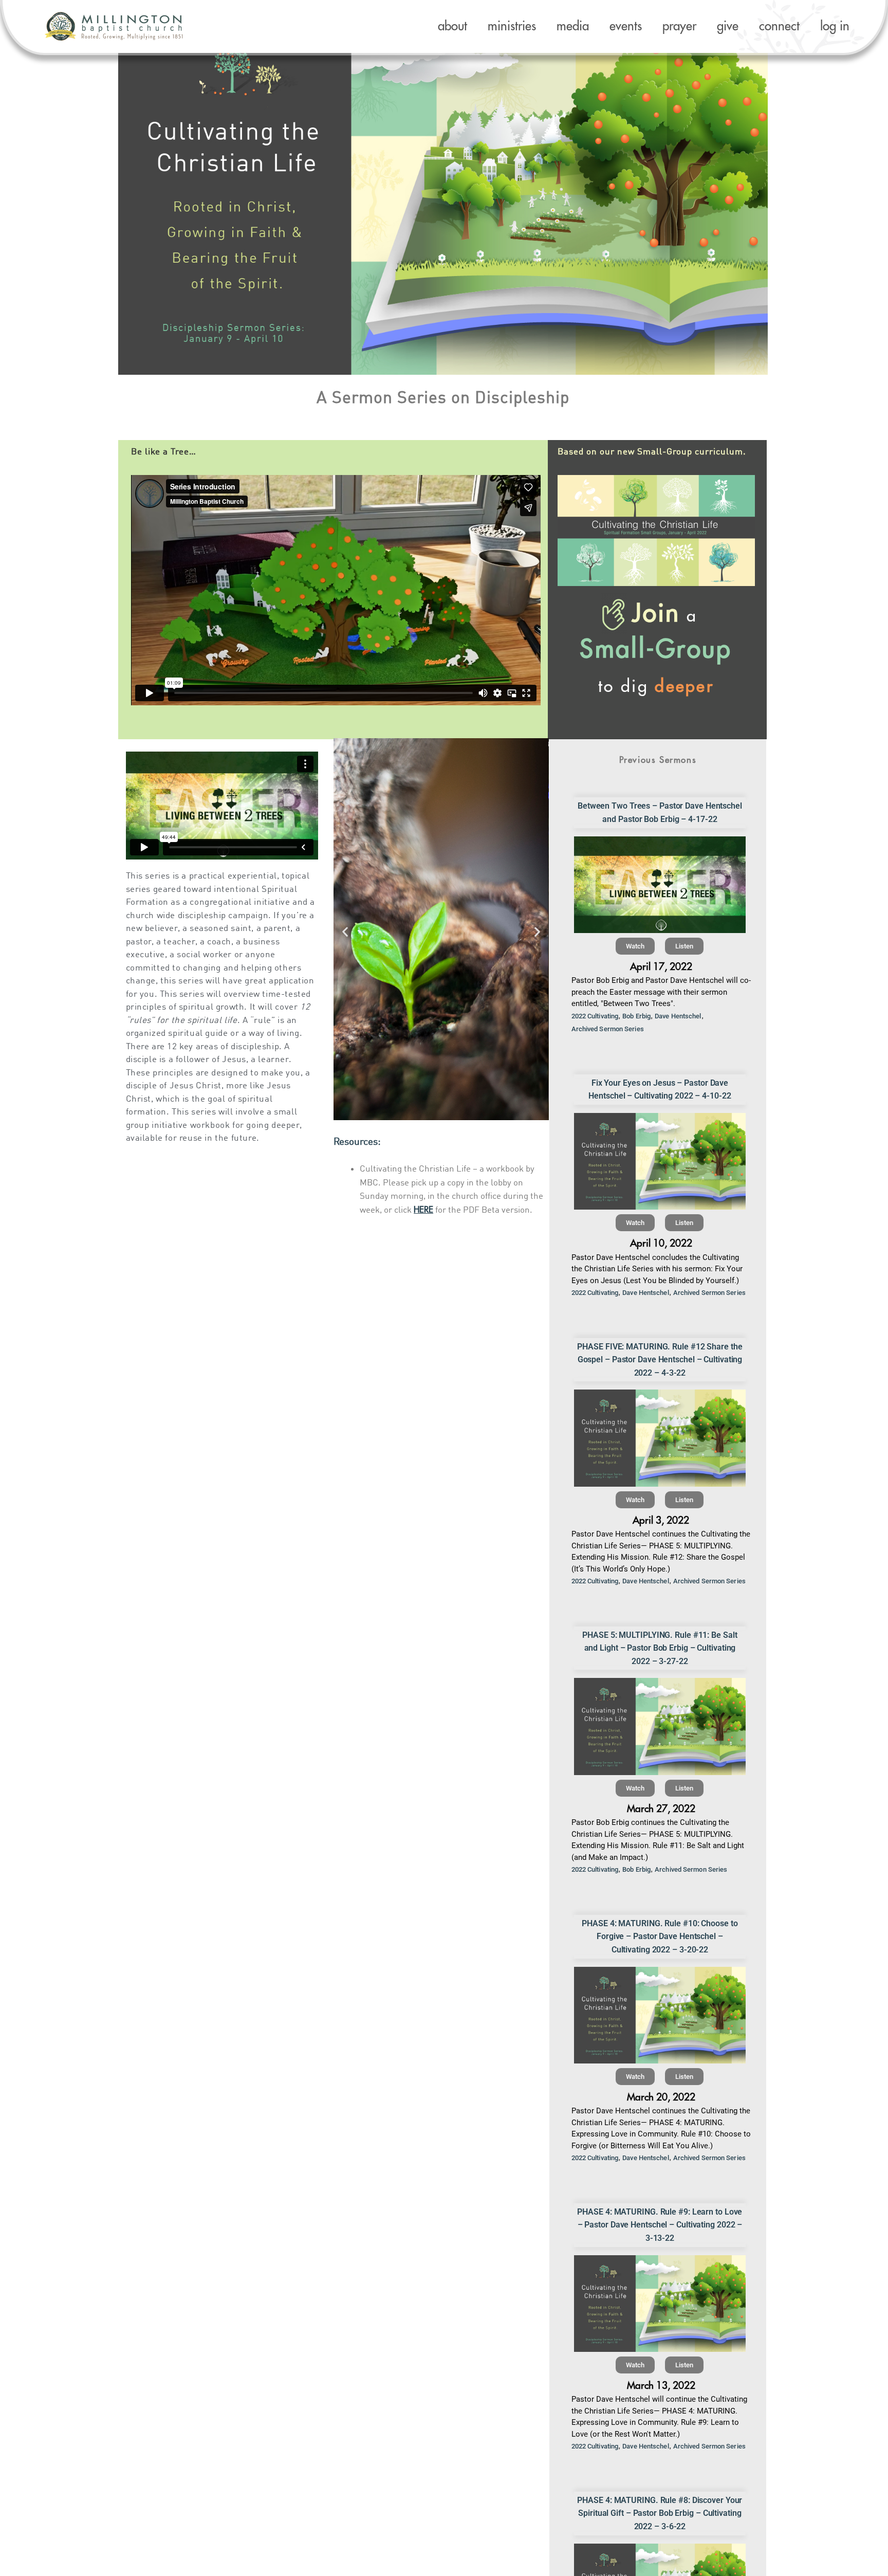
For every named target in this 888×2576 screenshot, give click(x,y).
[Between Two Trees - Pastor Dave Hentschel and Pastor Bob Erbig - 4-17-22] (660, 885)
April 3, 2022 (661, 1520)
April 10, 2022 (661, 1243)
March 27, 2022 (661, 1809)
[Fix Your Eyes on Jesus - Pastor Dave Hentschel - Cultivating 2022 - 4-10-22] (660, 1161)
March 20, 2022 (661, 2097)
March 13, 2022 (661, 2386)
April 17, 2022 (661, 967)
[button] (345, 932)
